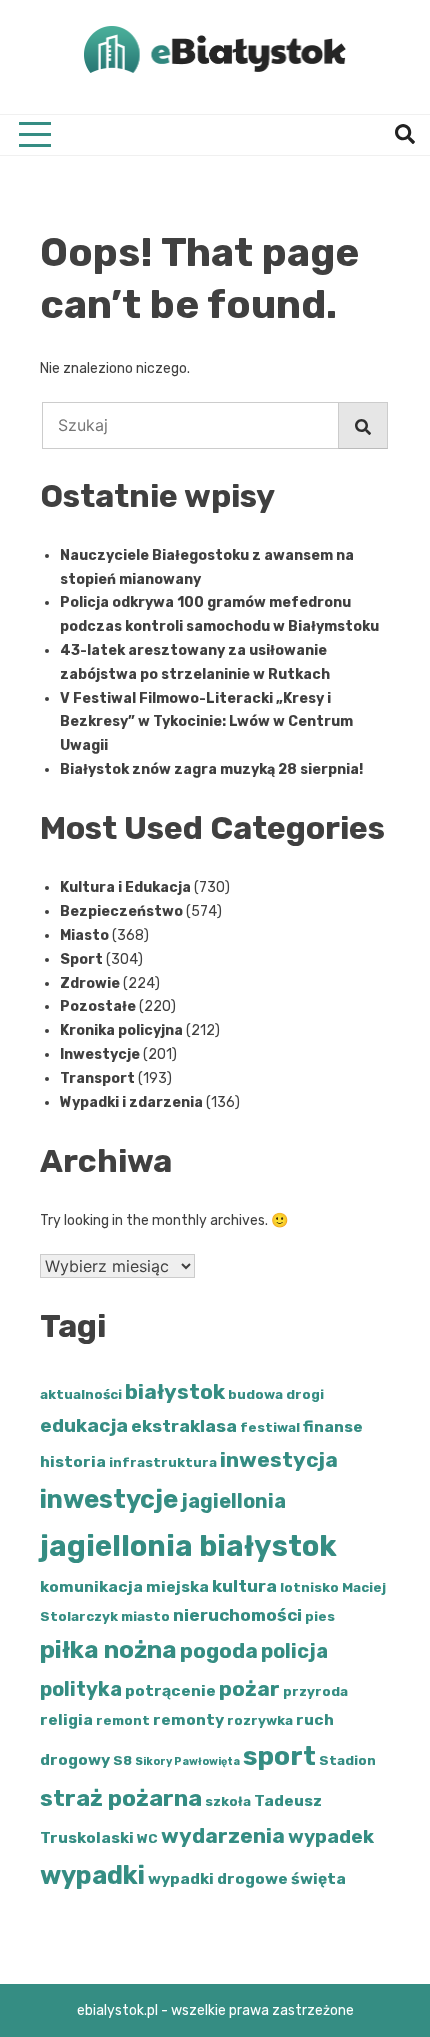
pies (320, 1616)
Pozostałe (98, 1006)
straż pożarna (121, 1798)
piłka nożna (108, 1650)
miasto (145, 1616)
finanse (333, 1426)
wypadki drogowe (218, 1878)
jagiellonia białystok (188, 1546)
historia (73, 1461)
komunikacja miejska (124, 1586)
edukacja (84, 1425)
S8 (122, 1760)
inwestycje (109, 1499)
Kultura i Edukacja (125, 887)
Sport (81, 959)
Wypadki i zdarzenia (131, 1102)
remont (123, 1720)
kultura (244, 1586)
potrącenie (170, 1690)
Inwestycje (100, 1054)
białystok (175, 1391)
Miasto (84, 935)
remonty (188, 1719)
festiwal (270, 1427)
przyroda (315, 1691)
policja (294, 1651)
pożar (249, 1688)
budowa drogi (276, 1394)
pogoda (219, 1650)
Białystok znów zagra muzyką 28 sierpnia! (211, 769)
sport (279, 1756)
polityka (81, 1689)
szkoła (228, 1801)
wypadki (92, 1875)
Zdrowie (90, 983)
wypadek (331, 1836)
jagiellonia (233, 1501)
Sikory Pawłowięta (187, 1761)
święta (318, 1878)
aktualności (81, 1394)
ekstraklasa (184, 1426)
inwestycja (279, 1459)
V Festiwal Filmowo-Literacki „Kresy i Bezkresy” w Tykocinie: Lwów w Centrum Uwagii (206, 722)
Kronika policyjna (121, 1030)
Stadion (347, 1760)
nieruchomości (237, 1615)
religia (66, 1719)
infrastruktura (163, 1462)
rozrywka (260, 1720)
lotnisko (309, 1587)
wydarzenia (223, 1835)
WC (147, 1838)
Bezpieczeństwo (121, 911)
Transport (97, 1078)
